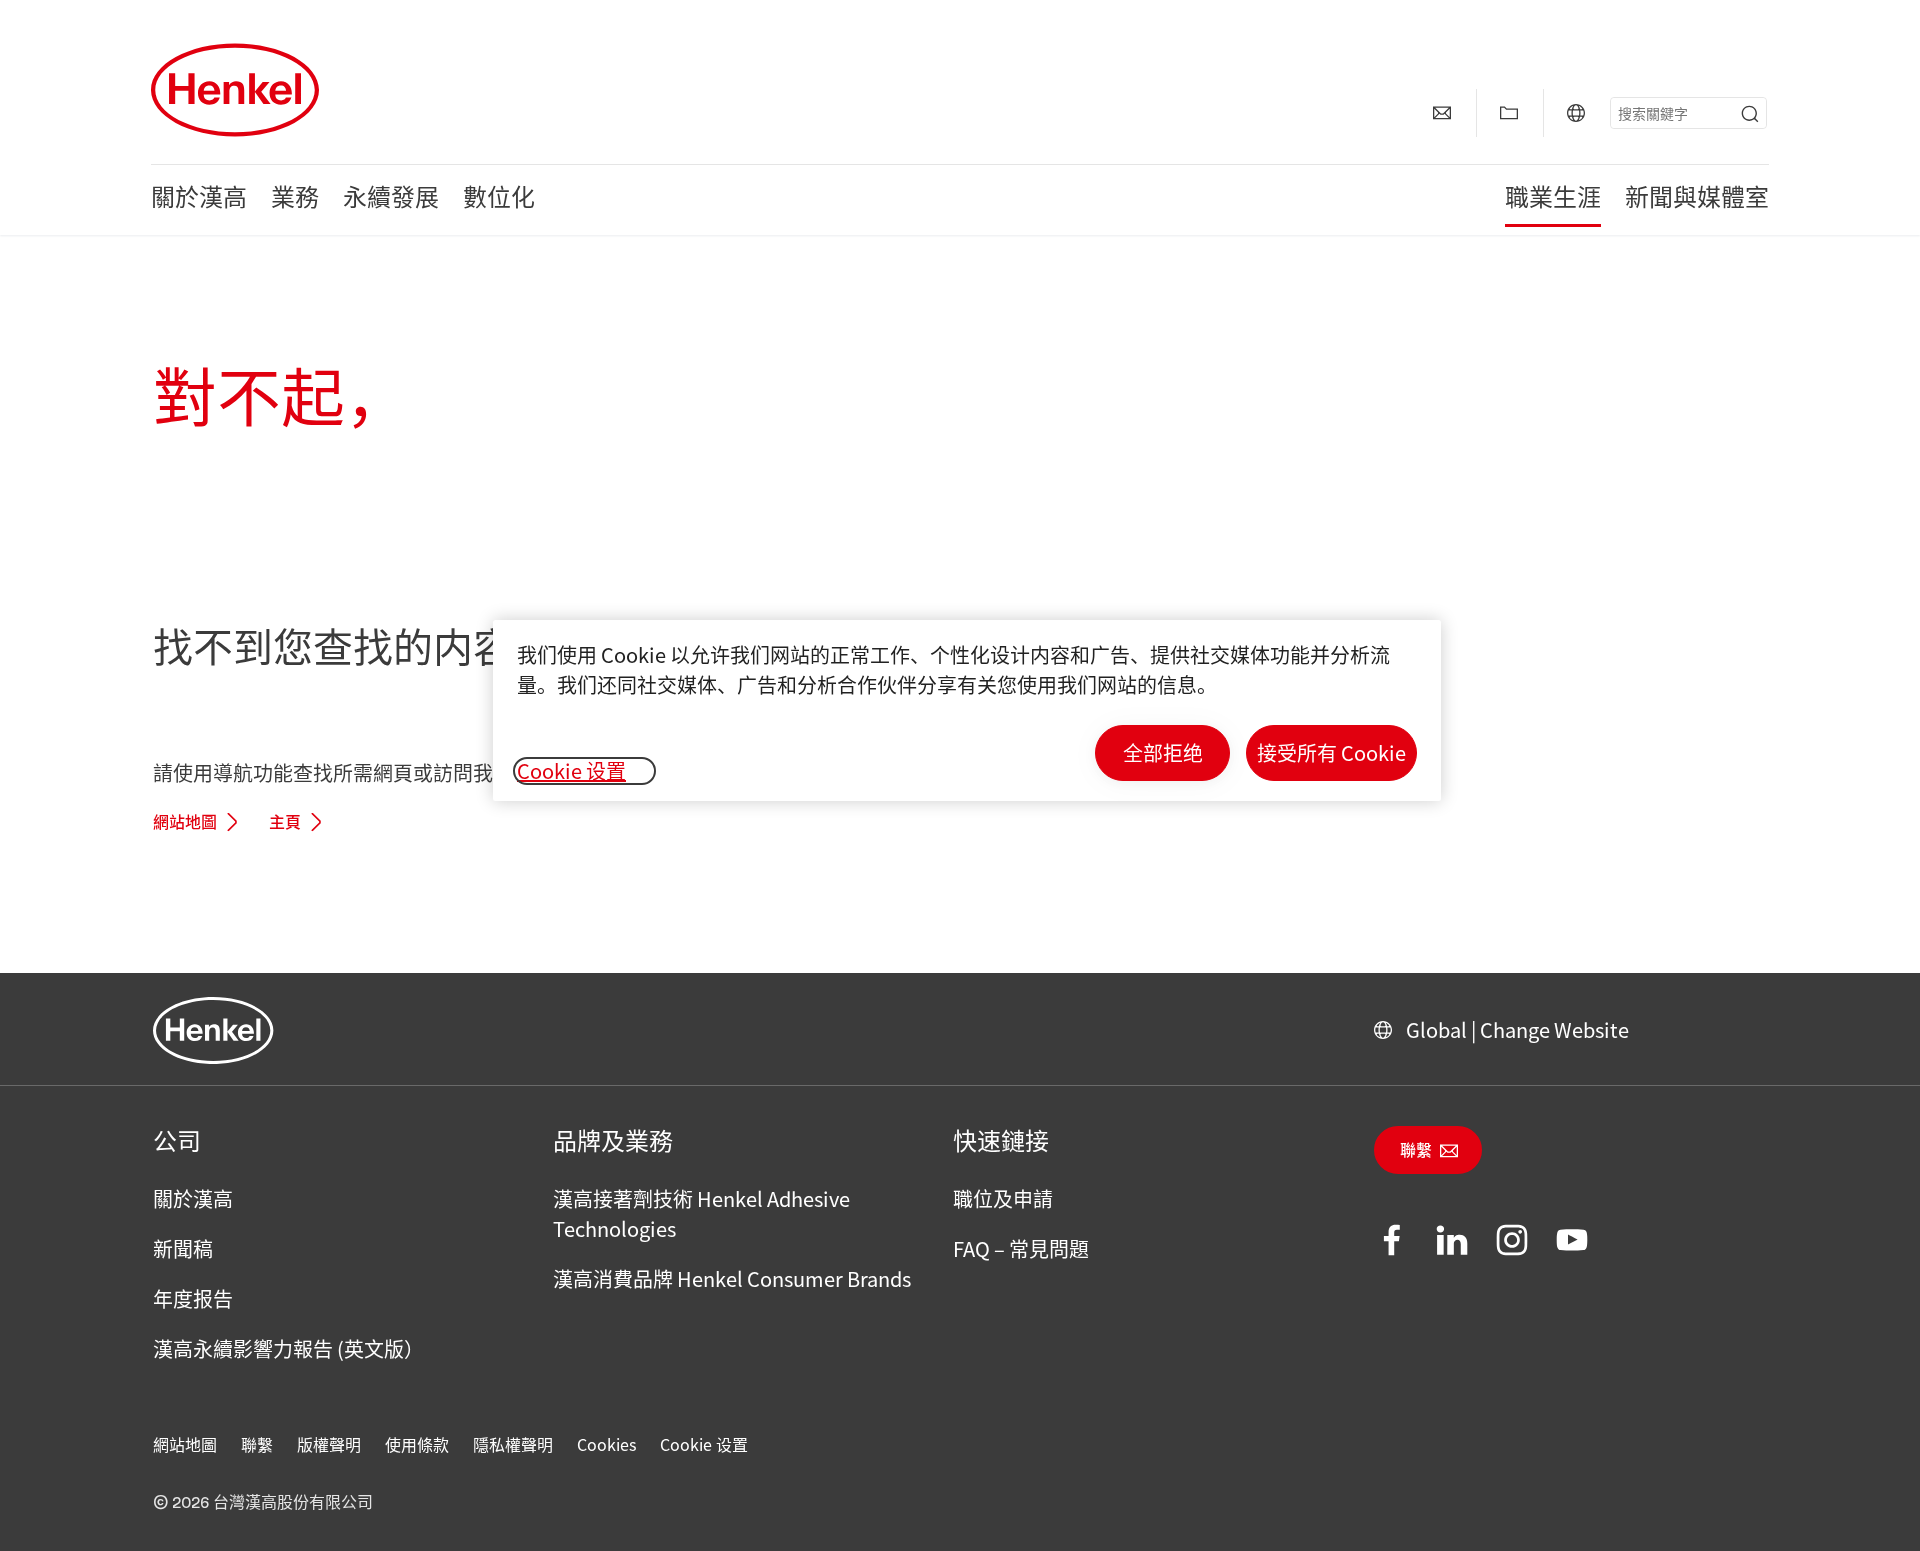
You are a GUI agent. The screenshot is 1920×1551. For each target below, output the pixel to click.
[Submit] (1750, 114)
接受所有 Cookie (1331, 752)
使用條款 (417, 1444)
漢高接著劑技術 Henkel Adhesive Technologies (701, 1213)
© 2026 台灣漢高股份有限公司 (263, 1503)
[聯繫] (1442, 113)
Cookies (606, 1444)
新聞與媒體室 (1697, 200)
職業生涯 (1553, 200)
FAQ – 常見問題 (1021, 1248)
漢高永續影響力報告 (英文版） (288, 1348)
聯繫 (1416, 1151)
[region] (967, 710)
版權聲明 (329, 1444)
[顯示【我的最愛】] (1509, 113)
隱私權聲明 (513, 1444)
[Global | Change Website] (1576, 113)
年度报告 (193, 1298)
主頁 (285, 823)
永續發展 (391, 200)
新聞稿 (183, 1248)
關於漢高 (199, 200)
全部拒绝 (1163, 752)
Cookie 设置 (704, 1444)
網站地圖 (185, 823)
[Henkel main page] (235, 90)
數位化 (499, 200)
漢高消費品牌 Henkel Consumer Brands (732, 1278)
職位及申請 (1003, 1198)
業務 (295, 200)
